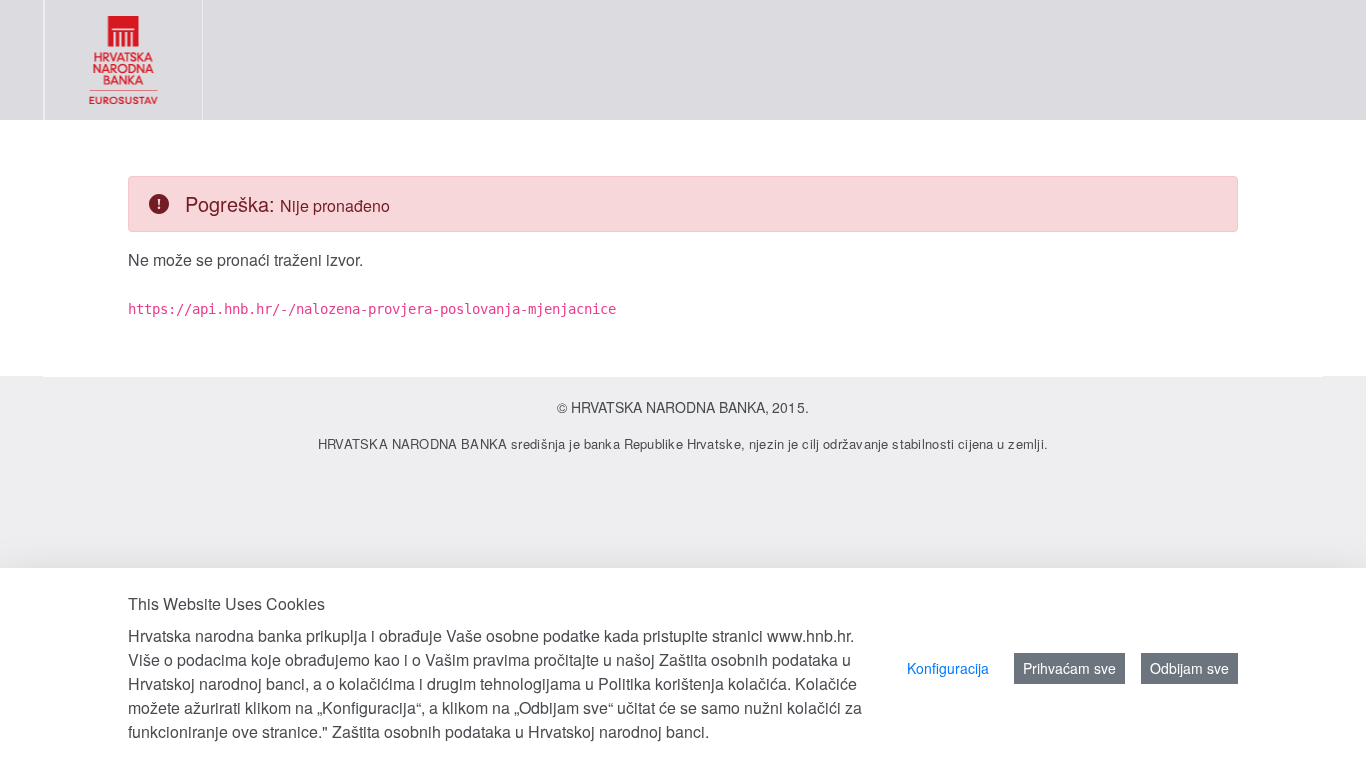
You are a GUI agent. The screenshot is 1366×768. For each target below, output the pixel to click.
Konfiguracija (948, 668)
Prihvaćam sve (1069, 668)
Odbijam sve (1189, 668)
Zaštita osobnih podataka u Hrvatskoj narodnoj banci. (520, 731)
